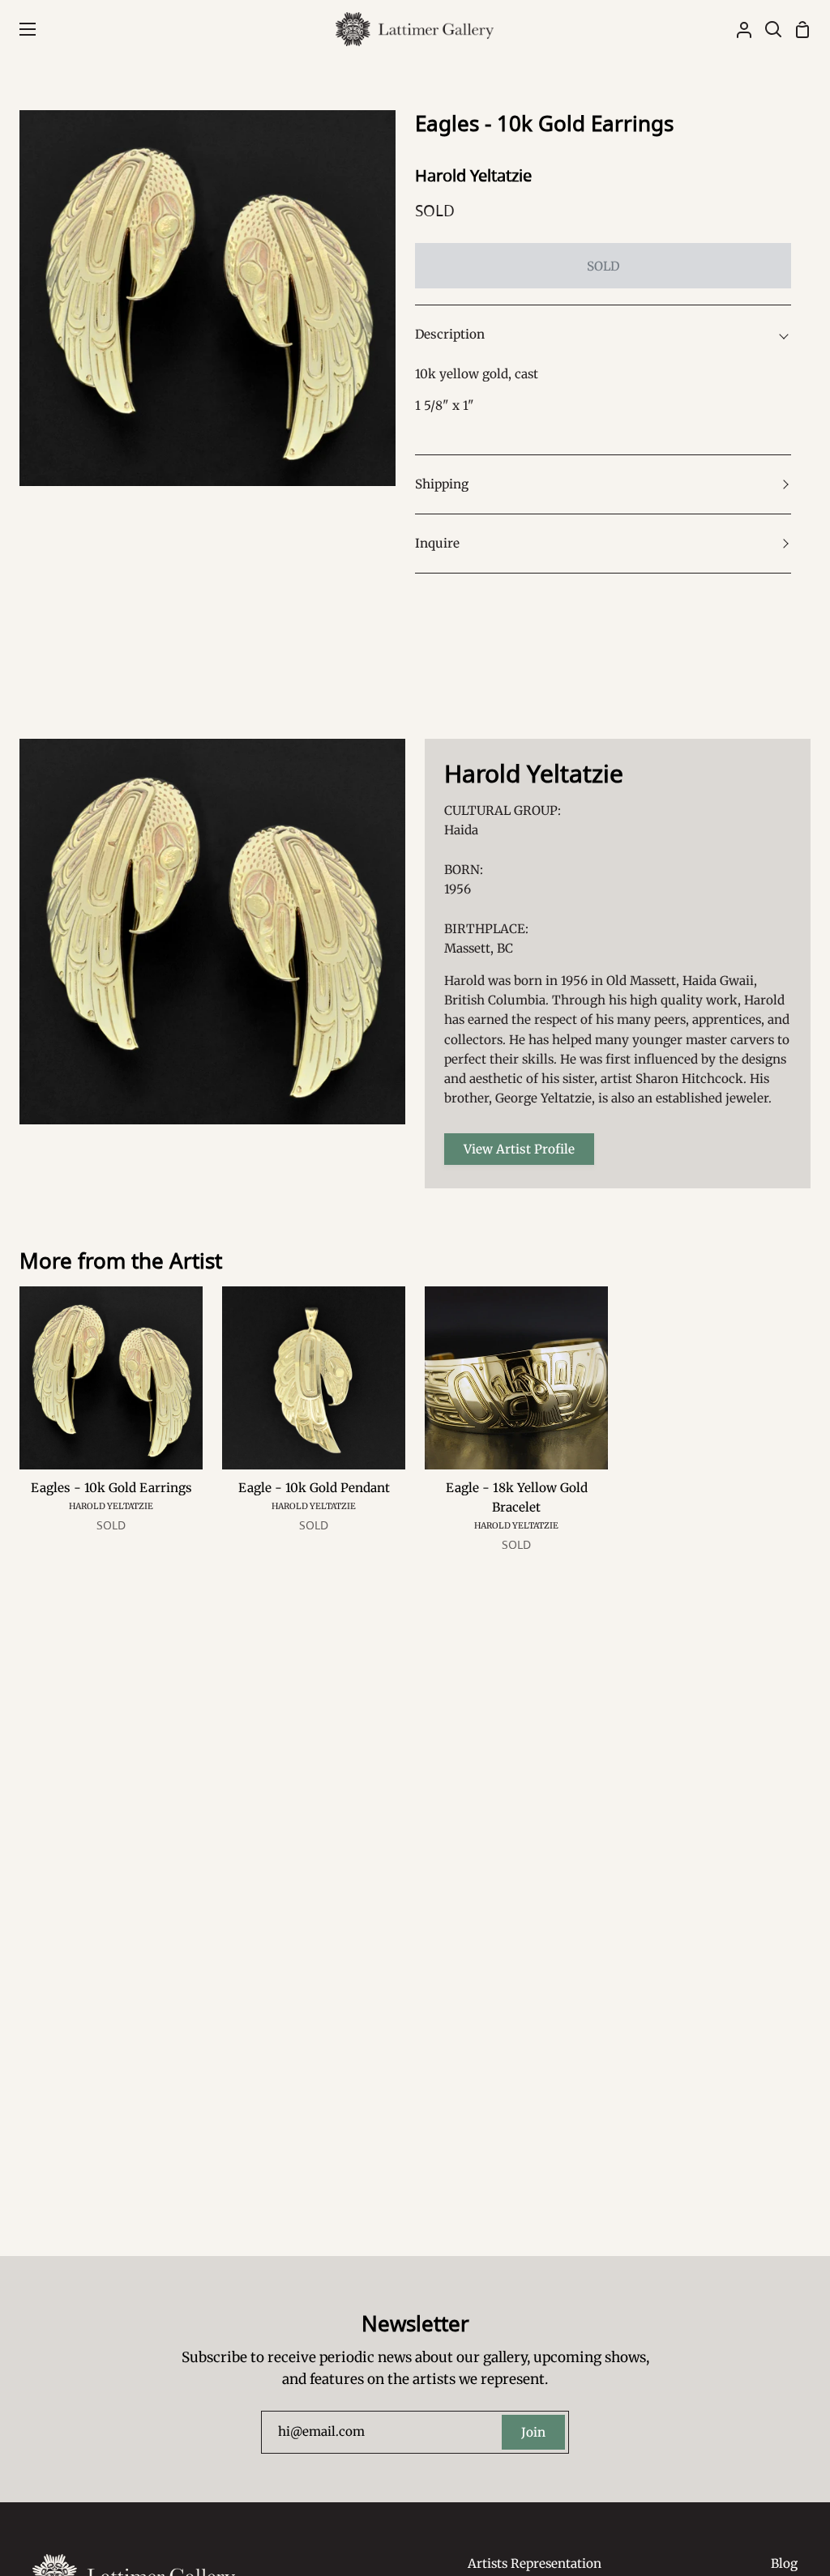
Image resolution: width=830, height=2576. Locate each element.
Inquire (437, 543)
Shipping (442, 484)
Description (450, 334)
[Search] (767, 29)
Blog (784, 2563)
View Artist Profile (519, 1149)
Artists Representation (535, 2563)
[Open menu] (19, 29)
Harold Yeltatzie (473, 175)
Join (533, 2432)
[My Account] (738, 29)
